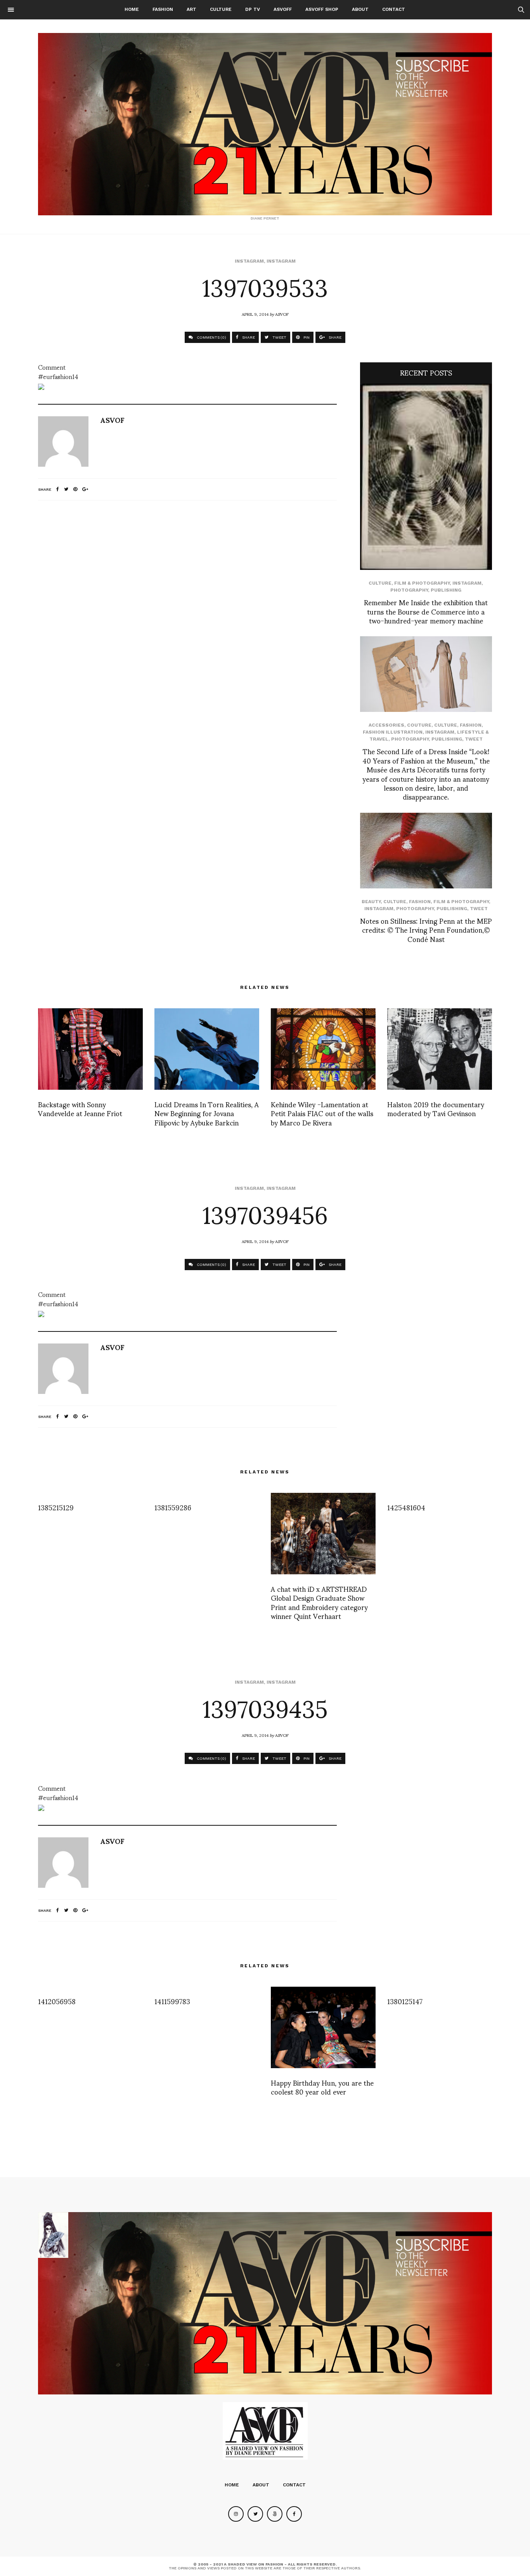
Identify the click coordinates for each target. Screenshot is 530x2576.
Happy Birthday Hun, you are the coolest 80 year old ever (322, 2087)
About (360, 9)
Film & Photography (422, 583)
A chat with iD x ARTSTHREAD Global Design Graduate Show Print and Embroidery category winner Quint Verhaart (319, 1602)
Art (191, 9)
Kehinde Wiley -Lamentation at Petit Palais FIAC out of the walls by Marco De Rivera (322, 1113)
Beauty (371, 902)
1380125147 (405, 2001)
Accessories (386, 725)
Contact (394, 9)
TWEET (279, 337)
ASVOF (282, 314)
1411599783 (172, 2001)
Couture (419, 725)
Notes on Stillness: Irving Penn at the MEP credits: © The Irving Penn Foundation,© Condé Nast (426, 930)
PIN (306, 337)
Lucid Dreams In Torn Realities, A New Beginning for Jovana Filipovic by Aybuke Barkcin (207, 1113)
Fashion (163, 9)
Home (132, 9)
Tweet (474, 739)
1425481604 (406, 1507)
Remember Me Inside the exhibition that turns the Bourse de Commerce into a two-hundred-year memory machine (426, 611)
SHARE (248, 337)
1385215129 (56, 1507)
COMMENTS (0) (211, 337)
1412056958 (57, 2001)
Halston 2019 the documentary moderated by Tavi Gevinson (436, 1108)
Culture (221, 9)
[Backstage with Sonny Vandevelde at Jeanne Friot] (90, 1049)
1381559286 (173, 1507)
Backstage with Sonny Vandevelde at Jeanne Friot (80, 1108)
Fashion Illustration (393, 732)
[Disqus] (187, 609)
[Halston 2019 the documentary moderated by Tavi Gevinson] (440, 1049)
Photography (409, 590)
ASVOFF (283, 9)
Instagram (249, 261)
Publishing (446, 590)
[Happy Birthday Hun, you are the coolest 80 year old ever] (323, 2027)
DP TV (253, 9)
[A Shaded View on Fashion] (265, 124)
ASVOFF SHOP (322, 9)
